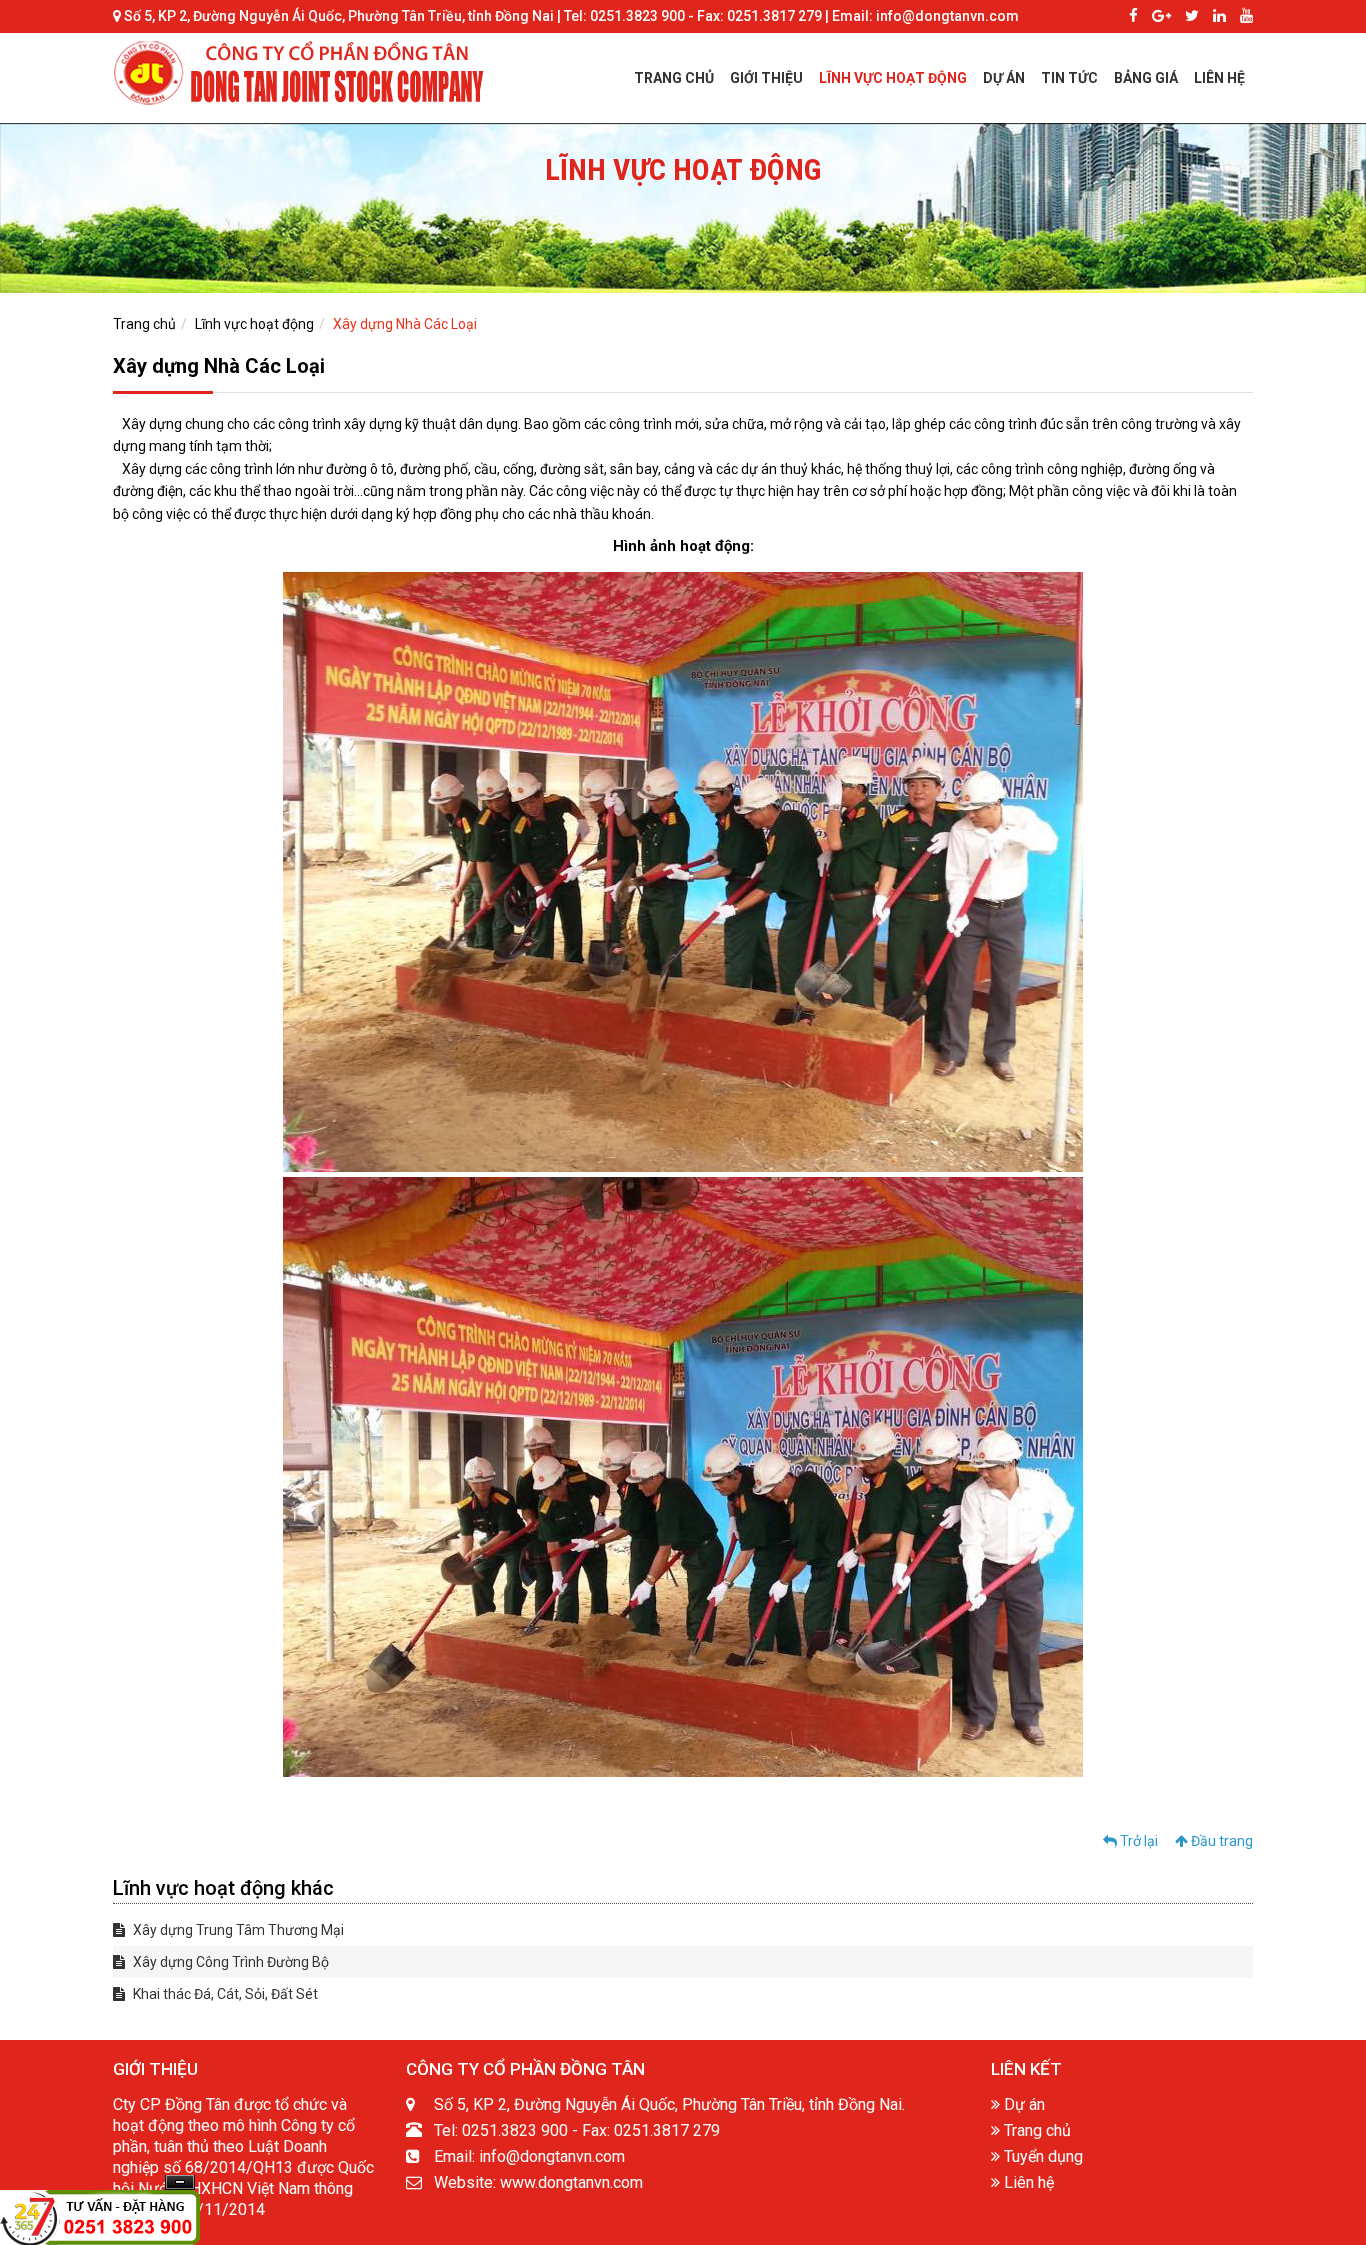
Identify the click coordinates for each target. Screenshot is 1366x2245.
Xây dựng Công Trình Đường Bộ (229, 1962)
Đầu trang (1220, 1841)
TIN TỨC (1069, 78)
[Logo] (303, 72)
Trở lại (1137, 1841)
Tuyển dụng (1041, 2156)
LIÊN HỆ (1219, 78)
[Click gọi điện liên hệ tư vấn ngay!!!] (100, 2217)
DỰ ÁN (1004, 78)
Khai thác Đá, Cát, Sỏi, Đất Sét (224, 1994)
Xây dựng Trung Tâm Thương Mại (237, 1930)
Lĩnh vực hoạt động (254, 324)
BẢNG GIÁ (1146, 78)
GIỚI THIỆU (766, 78)
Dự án (1022, 2104)
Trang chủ (144, 324)
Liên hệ (1027, 2182)
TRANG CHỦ (674, 78)
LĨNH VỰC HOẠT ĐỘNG (893, 78)
